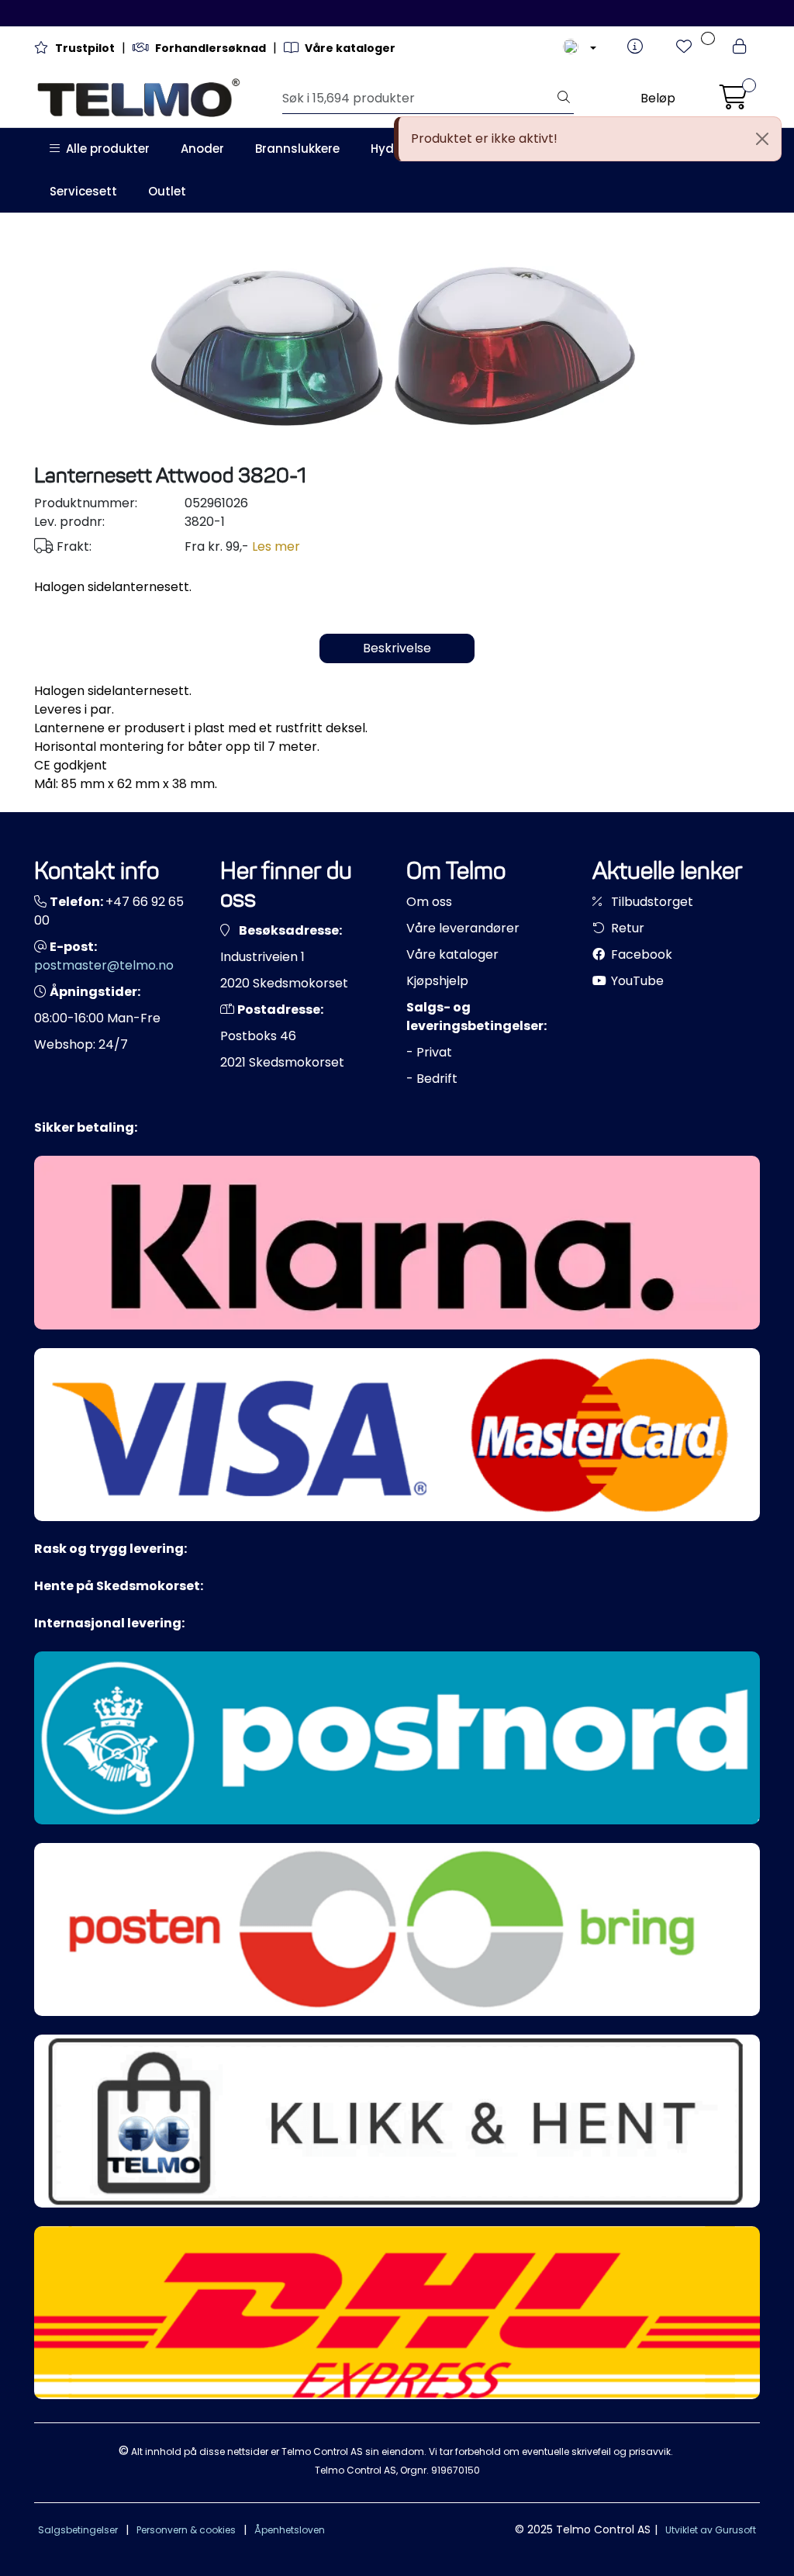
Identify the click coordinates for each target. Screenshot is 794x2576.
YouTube (636, 981)
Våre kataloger (452, 954)
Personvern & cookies (186, 2530)
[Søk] (564, 99)
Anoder (202, 149)
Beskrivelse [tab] (397, 648)
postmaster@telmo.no (104, 965)
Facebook (640, 954)
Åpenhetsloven (290, 2530)
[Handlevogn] (734, 98)
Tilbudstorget (651, 902)
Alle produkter (105, 149)
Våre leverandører (463, 928)
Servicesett (83, 191)
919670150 (456, 2470)
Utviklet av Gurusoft (711, 2530)
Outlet (167, 191)
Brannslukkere (297, 149)
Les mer (276, 546)
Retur (626, 928)
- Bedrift (432, 1079)
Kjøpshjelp (437, 981)
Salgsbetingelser (78, 2530)
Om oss (429, 902)
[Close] (762, 139)
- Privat (429, 1052)
